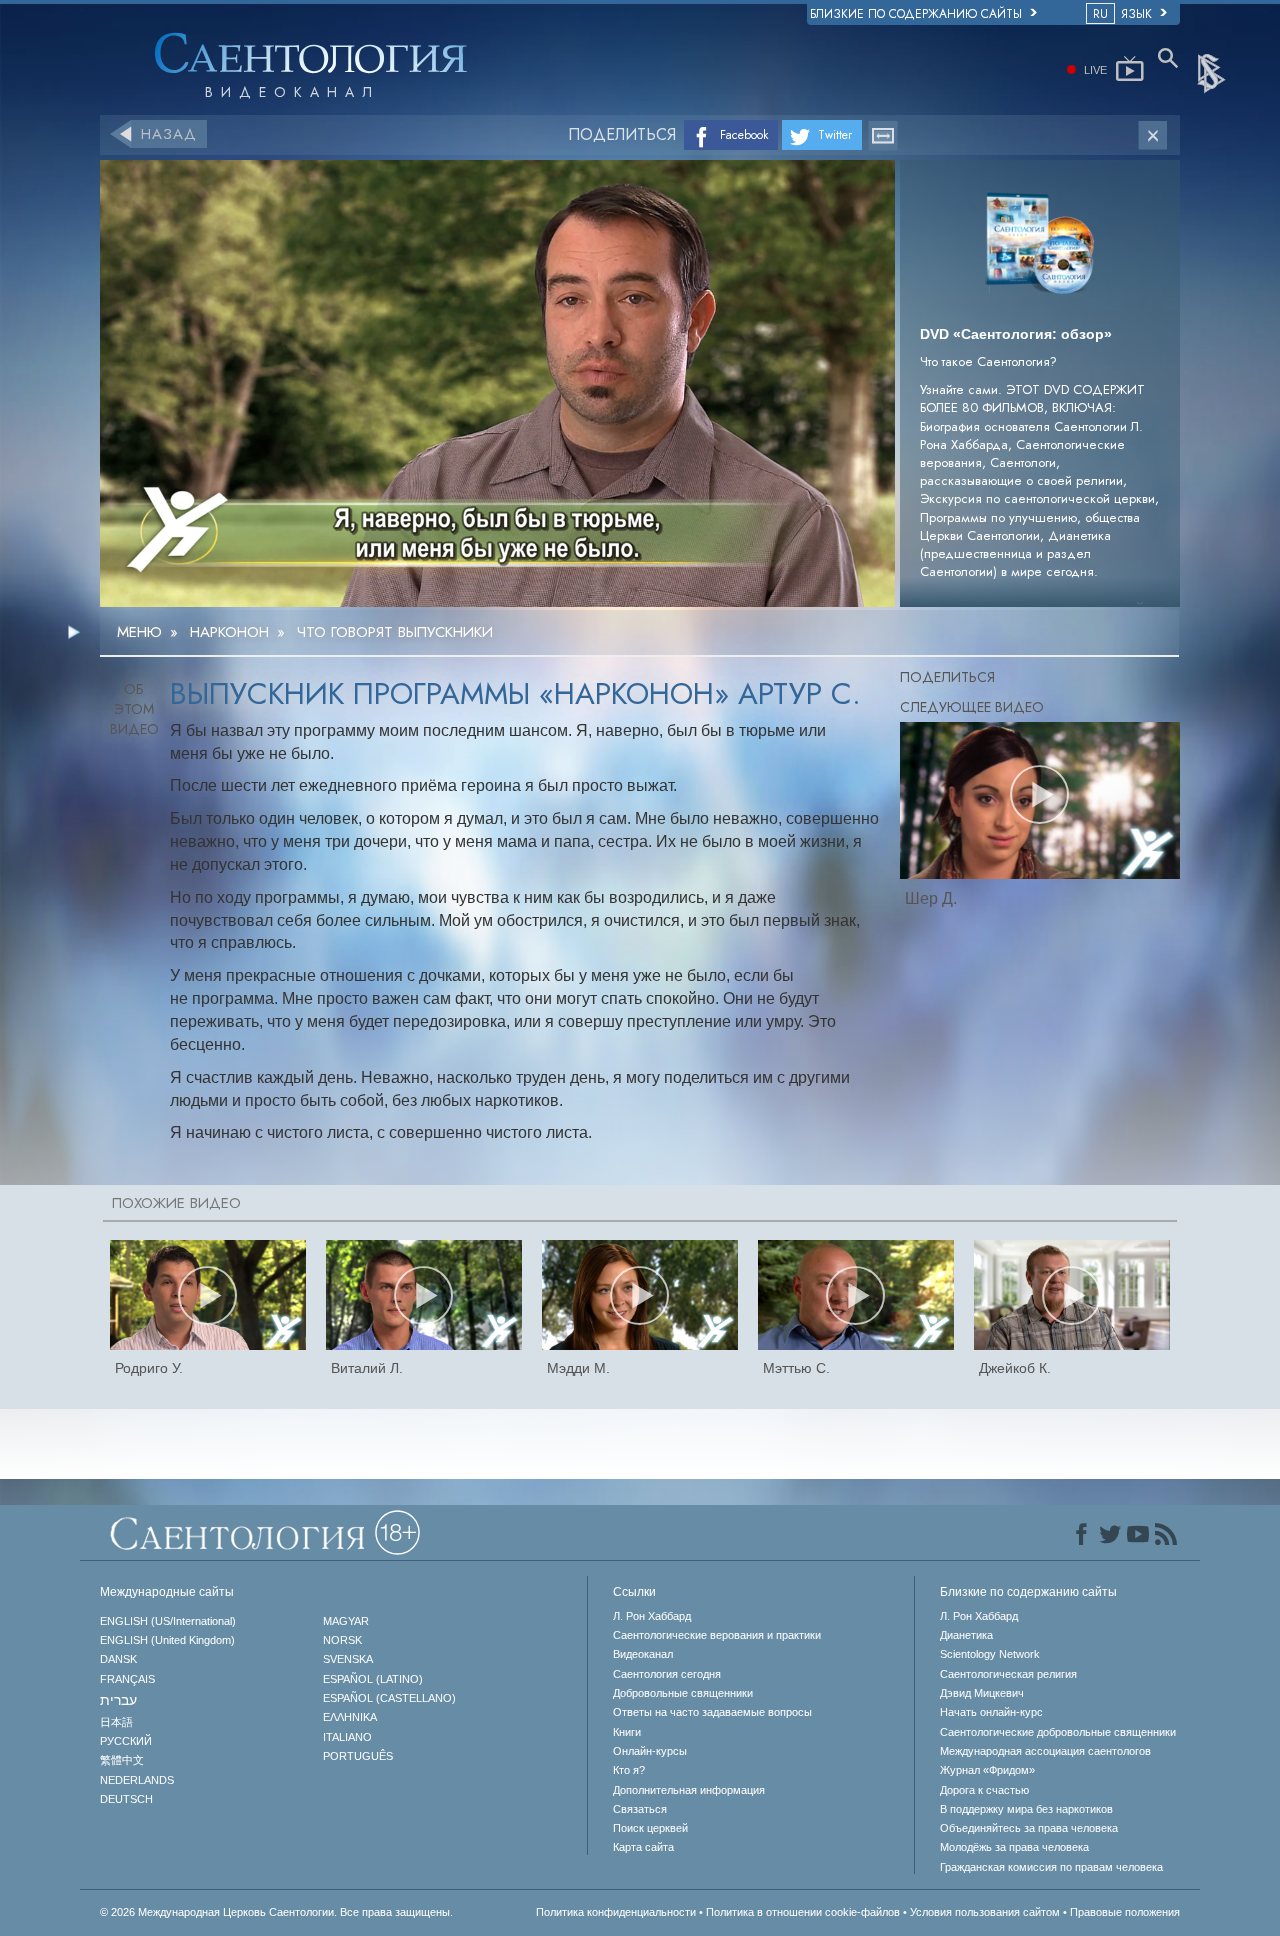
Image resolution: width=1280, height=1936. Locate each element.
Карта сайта (643, 1847)
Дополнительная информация (689, 1790)
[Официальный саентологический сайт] (1213, 72)
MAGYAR (346, 1621)
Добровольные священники (683, 1693)
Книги (627, 1732)
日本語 (116, 1722)
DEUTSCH (126, 1799)
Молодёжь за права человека (1014, 1847)
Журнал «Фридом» (987, 1770)
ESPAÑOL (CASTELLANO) (389, 1698)
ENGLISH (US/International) (168, 1621)
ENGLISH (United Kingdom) (167, 1640)
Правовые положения (1125, 1912)
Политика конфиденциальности (616, 1912)
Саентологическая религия (1008, 1674)
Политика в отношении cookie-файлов (803, 1912)
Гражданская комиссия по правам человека (1051, 1867)
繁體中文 (122, 1760)
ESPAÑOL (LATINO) (373, 1679)
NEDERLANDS (137, 1780)
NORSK (342, 1640)
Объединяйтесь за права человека (1029, 1828)
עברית (118, 1700)
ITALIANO (347, 1737)
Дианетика (966, 1635)
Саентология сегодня (667, 1674)
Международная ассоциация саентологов (1045, 1751)
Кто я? (629, 1770)
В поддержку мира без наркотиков (1026, 1809)
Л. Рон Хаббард (652, 1616)
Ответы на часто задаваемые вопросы (712, 1712)
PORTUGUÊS (358, 1756)
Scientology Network (990, 1654)
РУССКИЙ (126, 1741)
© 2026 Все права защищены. (276, 1912)
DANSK (118, 1659)
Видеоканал (643, 1654)
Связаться (640, 1809)
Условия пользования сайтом (985, 1912)
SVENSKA (348, 1659)
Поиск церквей (650, 1828)
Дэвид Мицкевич (982, 1693)
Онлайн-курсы (650, 1751)
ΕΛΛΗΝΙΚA (350, 1717)
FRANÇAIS (127, 1679)
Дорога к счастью (984, 1790)
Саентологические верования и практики (717, 1635)
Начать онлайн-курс (991, 1712)
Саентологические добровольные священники (1058, 1732)
